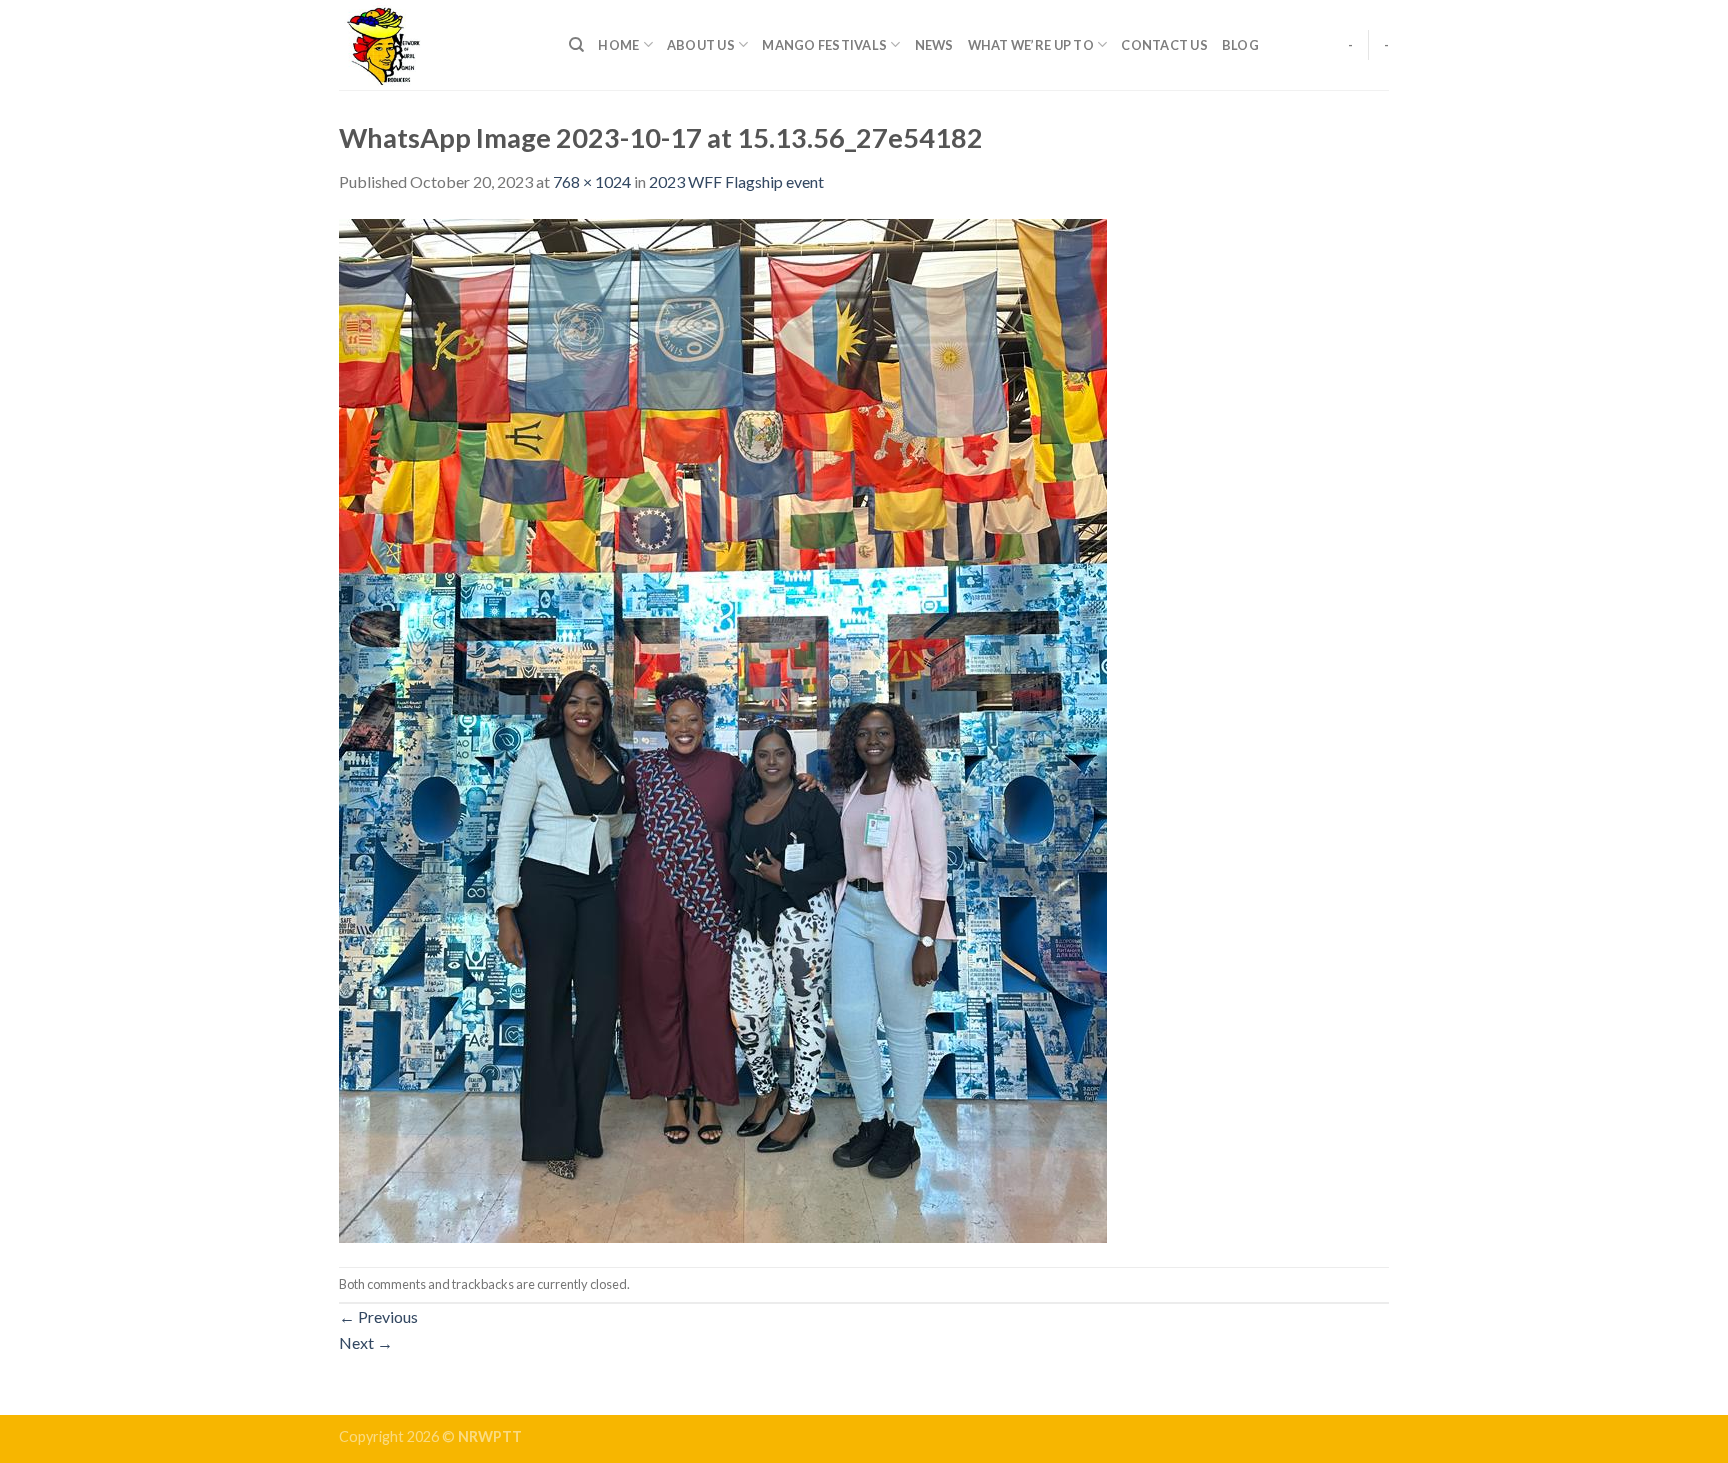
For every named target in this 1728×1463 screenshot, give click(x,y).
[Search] (576, 45)
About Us (701, 45)
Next (366, 1342)
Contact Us (1164, 45)
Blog (1240, 45)
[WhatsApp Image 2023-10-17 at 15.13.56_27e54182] (723, 728)
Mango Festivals (824, 45)
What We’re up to (1031, 45)
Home (618, 45)
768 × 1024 (592, 181)
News (934, 45)
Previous (378, 1316)
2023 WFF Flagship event (736, 181)
